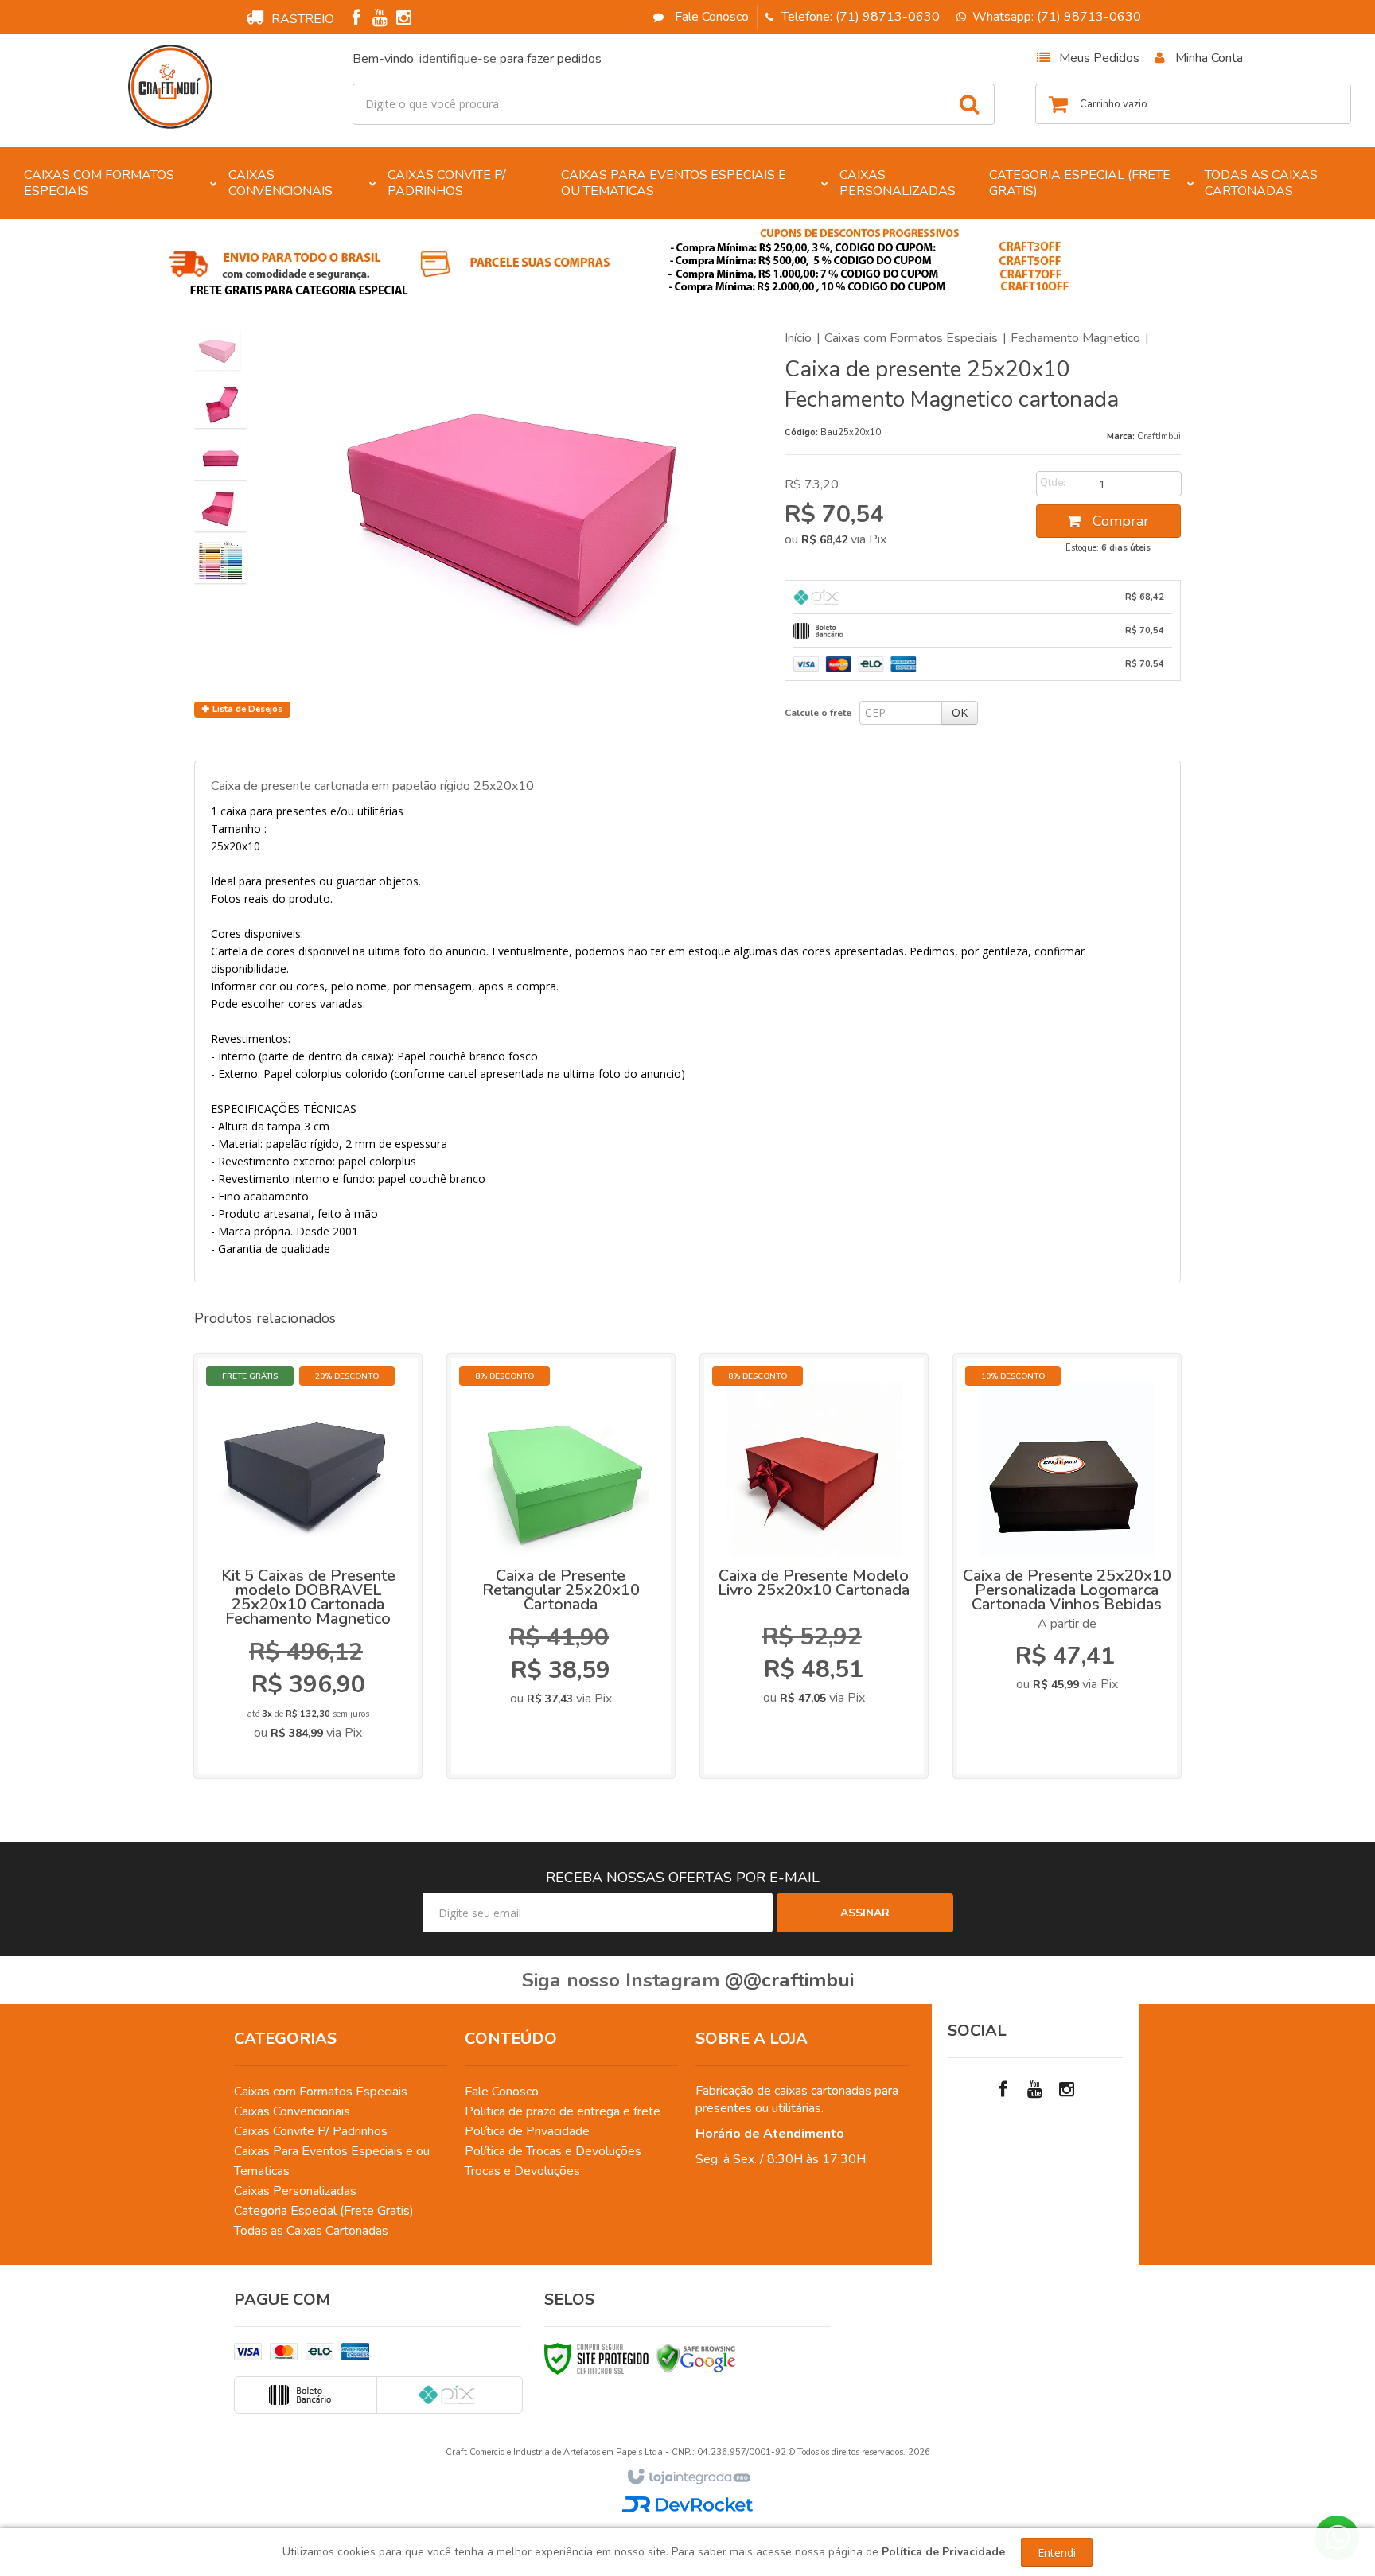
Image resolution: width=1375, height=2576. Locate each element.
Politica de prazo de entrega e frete (563, 2111)
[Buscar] (969, 104)
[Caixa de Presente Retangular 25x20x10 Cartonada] (561, 1566)
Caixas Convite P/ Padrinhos (311, 2131)
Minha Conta (1209, 58)
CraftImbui (1159, 436)
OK (960, 712)
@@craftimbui (789, 1980)
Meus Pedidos (1099, 58)
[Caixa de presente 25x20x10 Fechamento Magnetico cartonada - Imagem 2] (220, 405)
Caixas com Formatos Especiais (911, 338)
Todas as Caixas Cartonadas (311, 2231)
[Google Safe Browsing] (696, 2358)
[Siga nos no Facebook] (356, 20)
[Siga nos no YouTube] (1035, 2090)
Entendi (1057, 2553)
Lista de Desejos (246, 709)
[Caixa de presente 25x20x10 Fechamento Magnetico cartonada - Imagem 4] (220, 508)
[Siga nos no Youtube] (380, 20)
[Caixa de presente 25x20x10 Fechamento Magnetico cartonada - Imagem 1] (217, 350)
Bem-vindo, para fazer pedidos (477, 59)
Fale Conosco (710, 17)
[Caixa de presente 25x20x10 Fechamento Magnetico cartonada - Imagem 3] (220, 457)
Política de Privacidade (527, 2131)
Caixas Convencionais (292, 2111)
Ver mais (319, 1667)
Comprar (1119, 521)
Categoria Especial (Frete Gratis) (324, 2211)
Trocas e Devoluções (522, 2171)
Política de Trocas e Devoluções (553, 2151)
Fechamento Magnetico (1075, 338)
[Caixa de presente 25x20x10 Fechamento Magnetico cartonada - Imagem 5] (220, 560)
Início (798, 338)
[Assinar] (865, 1913)
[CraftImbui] (171, 87)
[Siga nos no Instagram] (403, 20)
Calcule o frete (818, 713)
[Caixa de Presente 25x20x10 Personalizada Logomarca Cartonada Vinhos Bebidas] (1067, 1566)
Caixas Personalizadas (295, 2191)
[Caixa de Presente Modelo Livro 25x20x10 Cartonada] (814, 1566)
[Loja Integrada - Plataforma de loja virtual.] (688, 2477)
